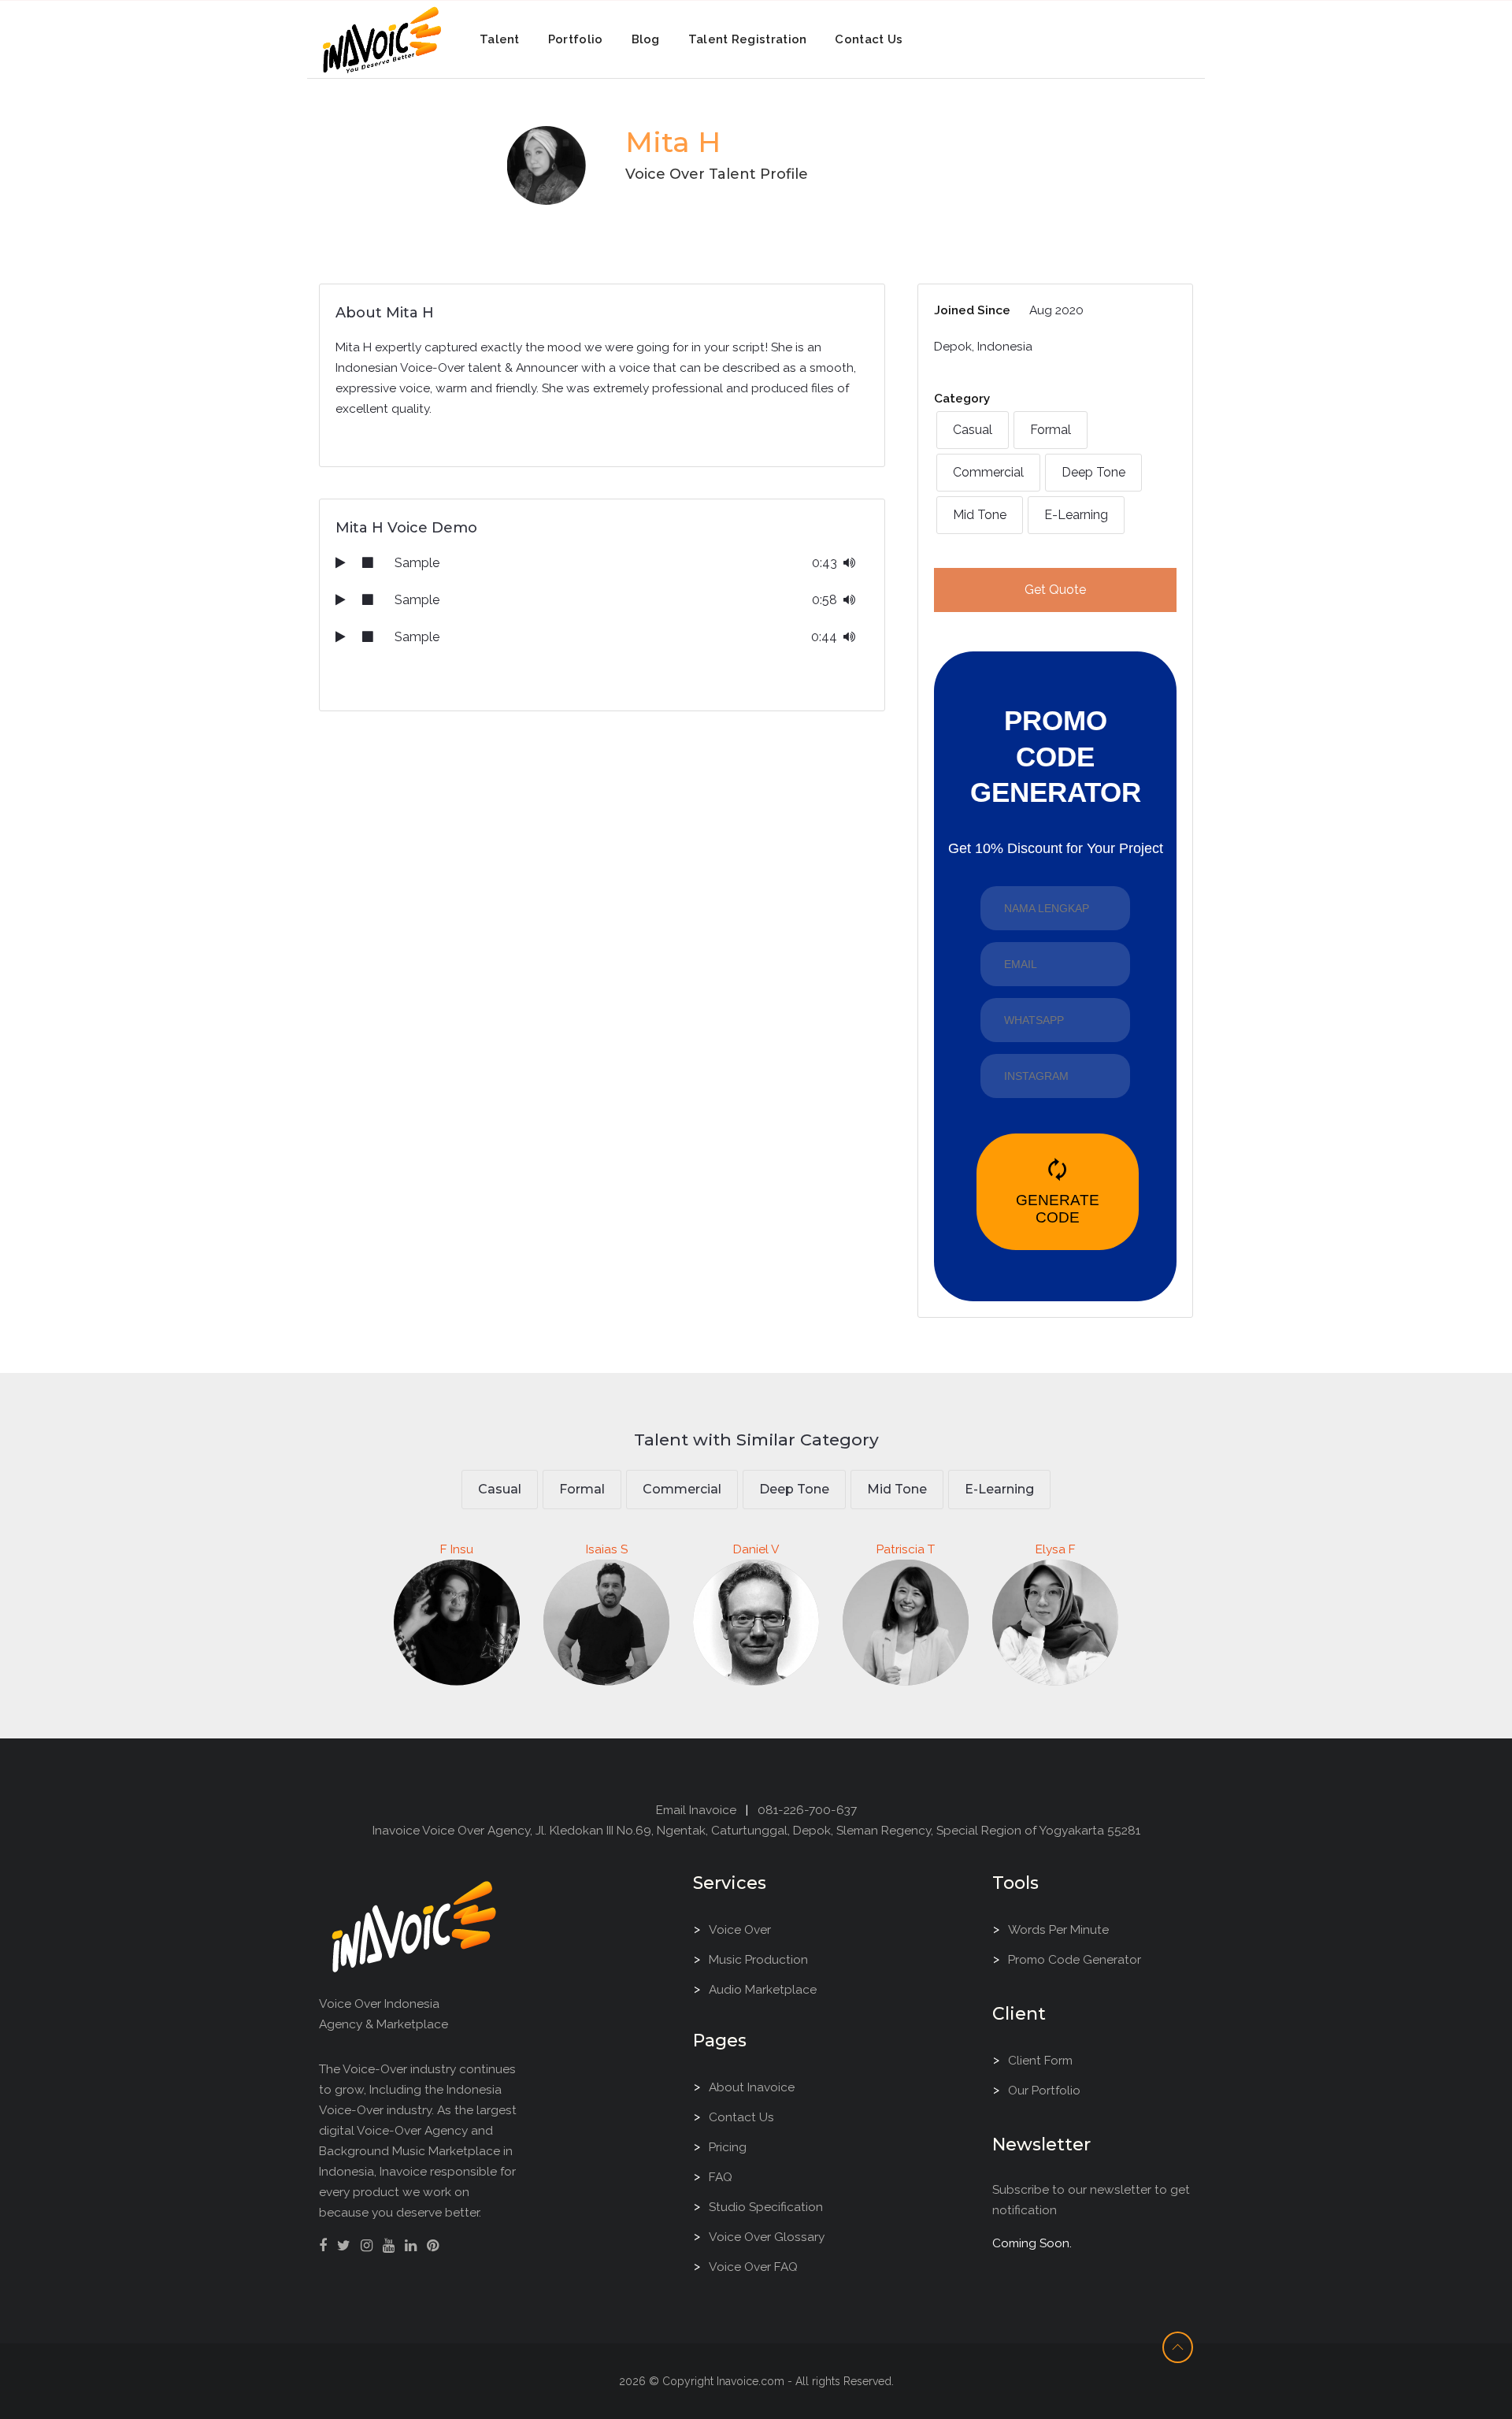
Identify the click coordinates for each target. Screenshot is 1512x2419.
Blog (646, 39)
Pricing (728, 2147)
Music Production (758, 1959)
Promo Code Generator (1075, 1959)
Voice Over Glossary (767, 2237)
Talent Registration (748, 39)
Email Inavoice (696, 1810)
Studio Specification (766, 2207)
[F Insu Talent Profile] (457, 1704)
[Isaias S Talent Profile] (606, 1704)
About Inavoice (752, 2087)
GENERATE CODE (1058, 1191)
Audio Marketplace (763, 1989)
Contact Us (869, 39)
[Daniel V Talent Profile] (756, 1704)
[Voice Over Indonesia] (382, 37)
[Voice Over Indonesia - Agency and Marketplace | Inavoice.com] (414, 1926)
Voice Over (740, 1929)
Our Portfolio (1044, 2090)
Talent (500, 39)
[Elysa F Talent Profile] (1055, 1704)
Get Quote (1055, 590)
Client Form (1040, 2060)
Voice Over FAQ (753, 2267)
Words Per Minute (1058, 1929)
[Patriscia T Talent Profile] (906, 1704)
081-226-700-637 (807, 1810)
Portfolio (576, 39)
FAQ (721, 2177)
